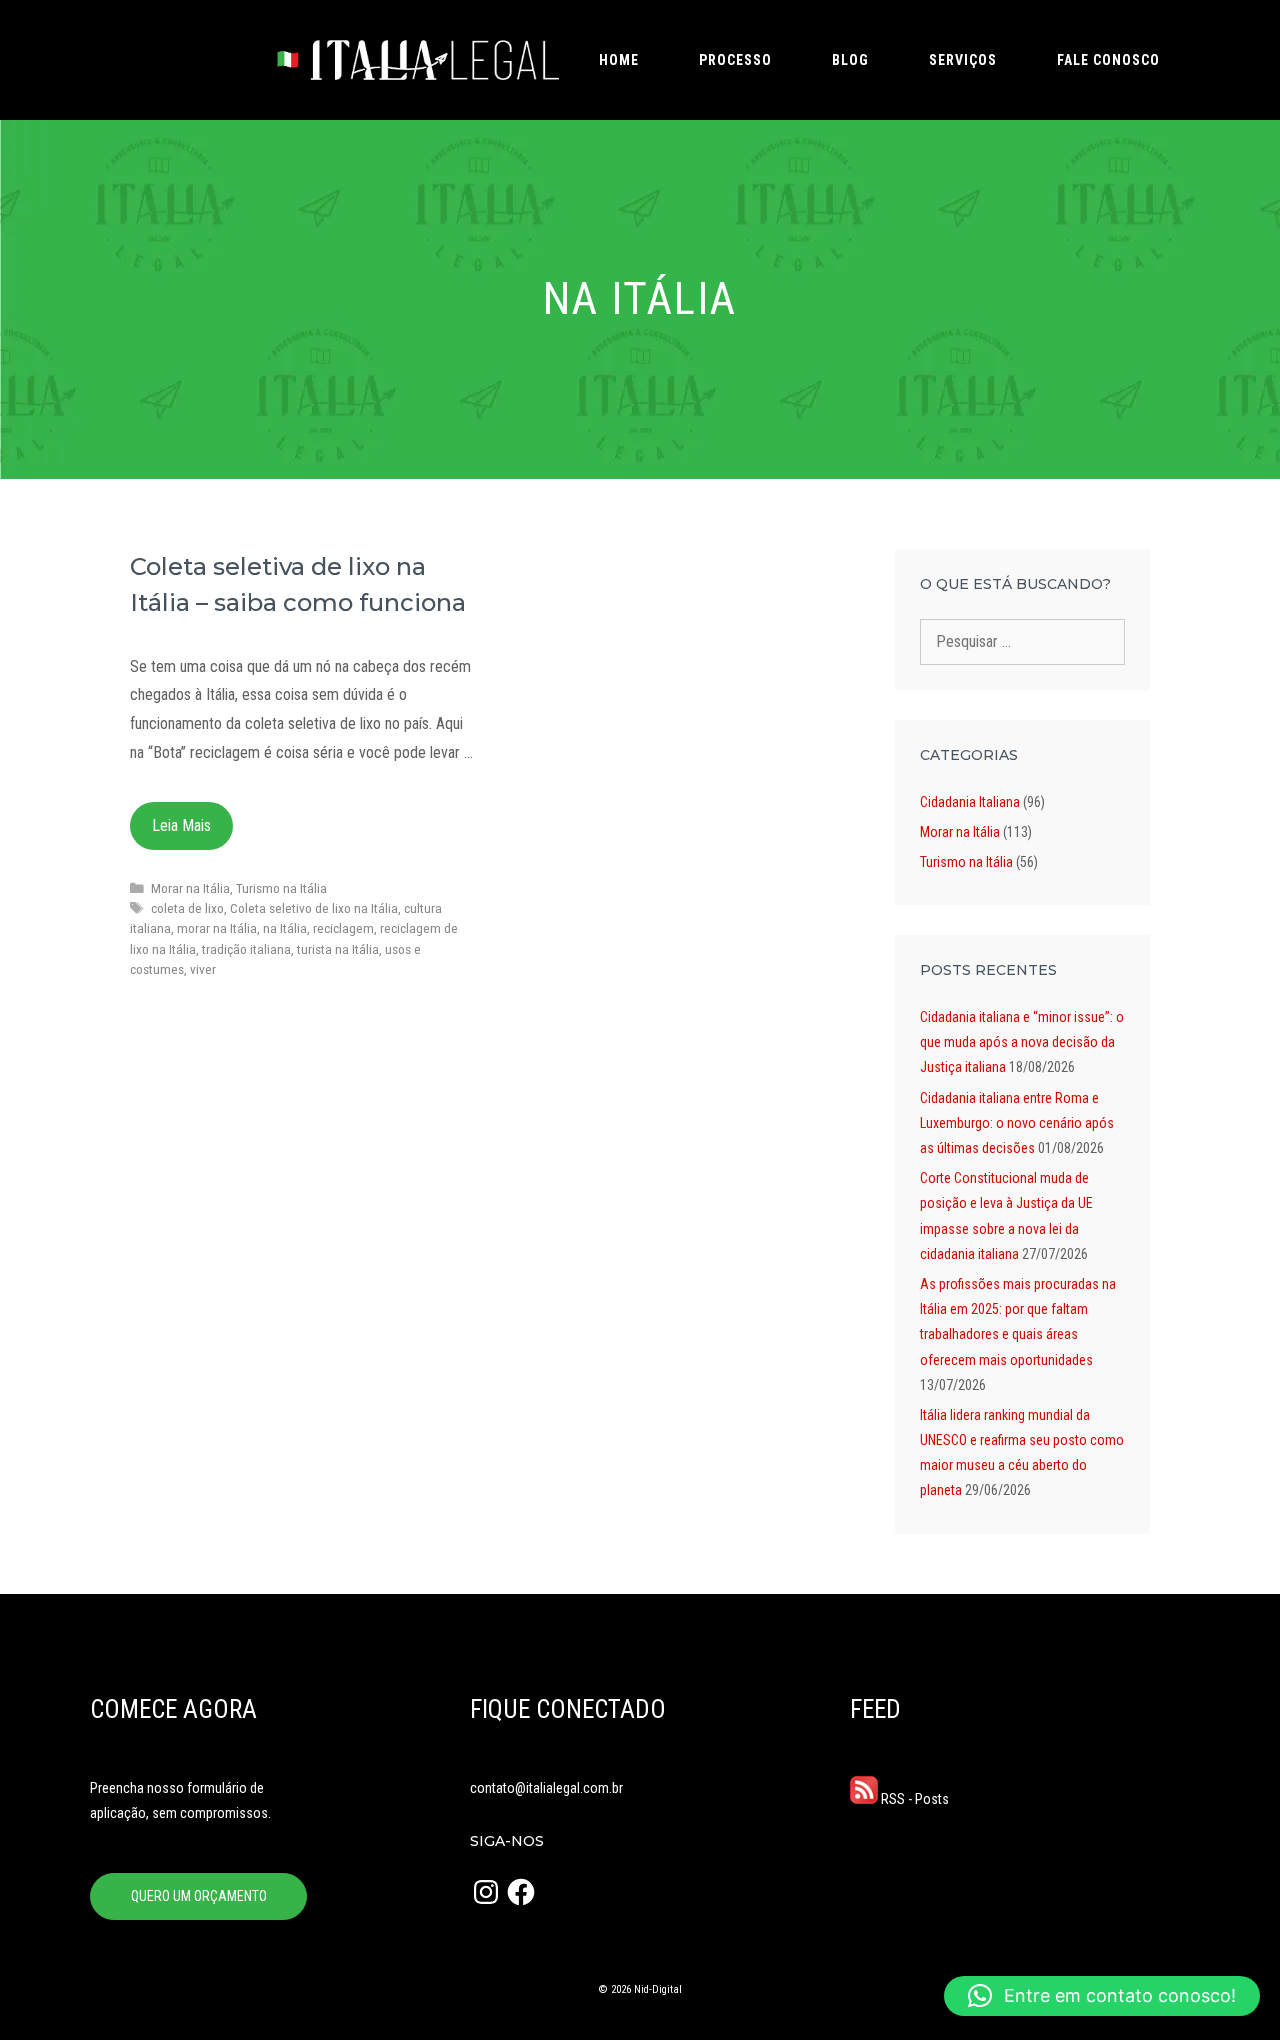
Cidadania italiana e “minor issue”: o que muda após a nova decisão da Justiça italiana (1022, 1042)
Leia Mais (181, 825)
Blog (850, 60)
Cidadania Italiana (970, 802)
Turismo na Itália (281, 888)
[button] (1102, 1996)
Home (619, 60)
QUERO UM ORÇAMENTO (199, 1896)
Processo (735, 60)
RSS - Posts (913, 1799)
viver (203, 969)
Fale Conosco (1108, 60)
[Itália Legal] (415, 60)
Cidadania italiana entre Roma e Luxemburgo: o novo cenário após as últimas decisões (1017, 1123)
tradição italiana (246, 949)
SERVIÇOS (963, 60)
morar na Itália (217, 928)
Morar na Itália (190, 888)
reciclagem (343, 928)
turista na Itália (338, 949)
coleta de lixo (187, 908)
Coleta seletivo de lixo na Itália (314, 908)
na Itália (285, 928)
